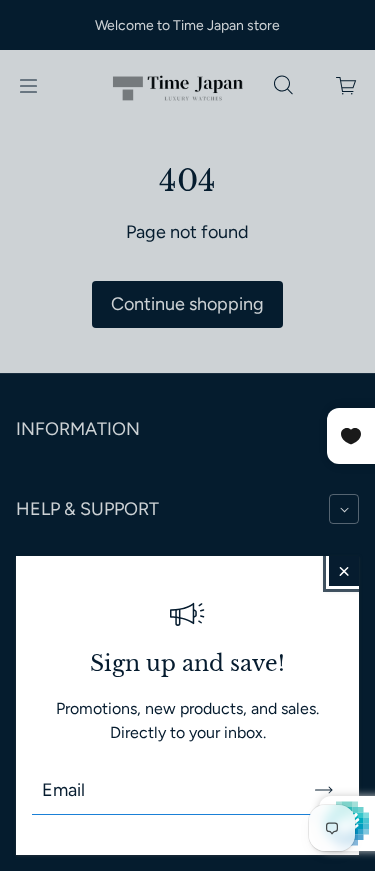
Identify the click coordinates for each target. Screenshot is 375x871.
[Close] (344, 571)
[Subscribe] (324, 790)
